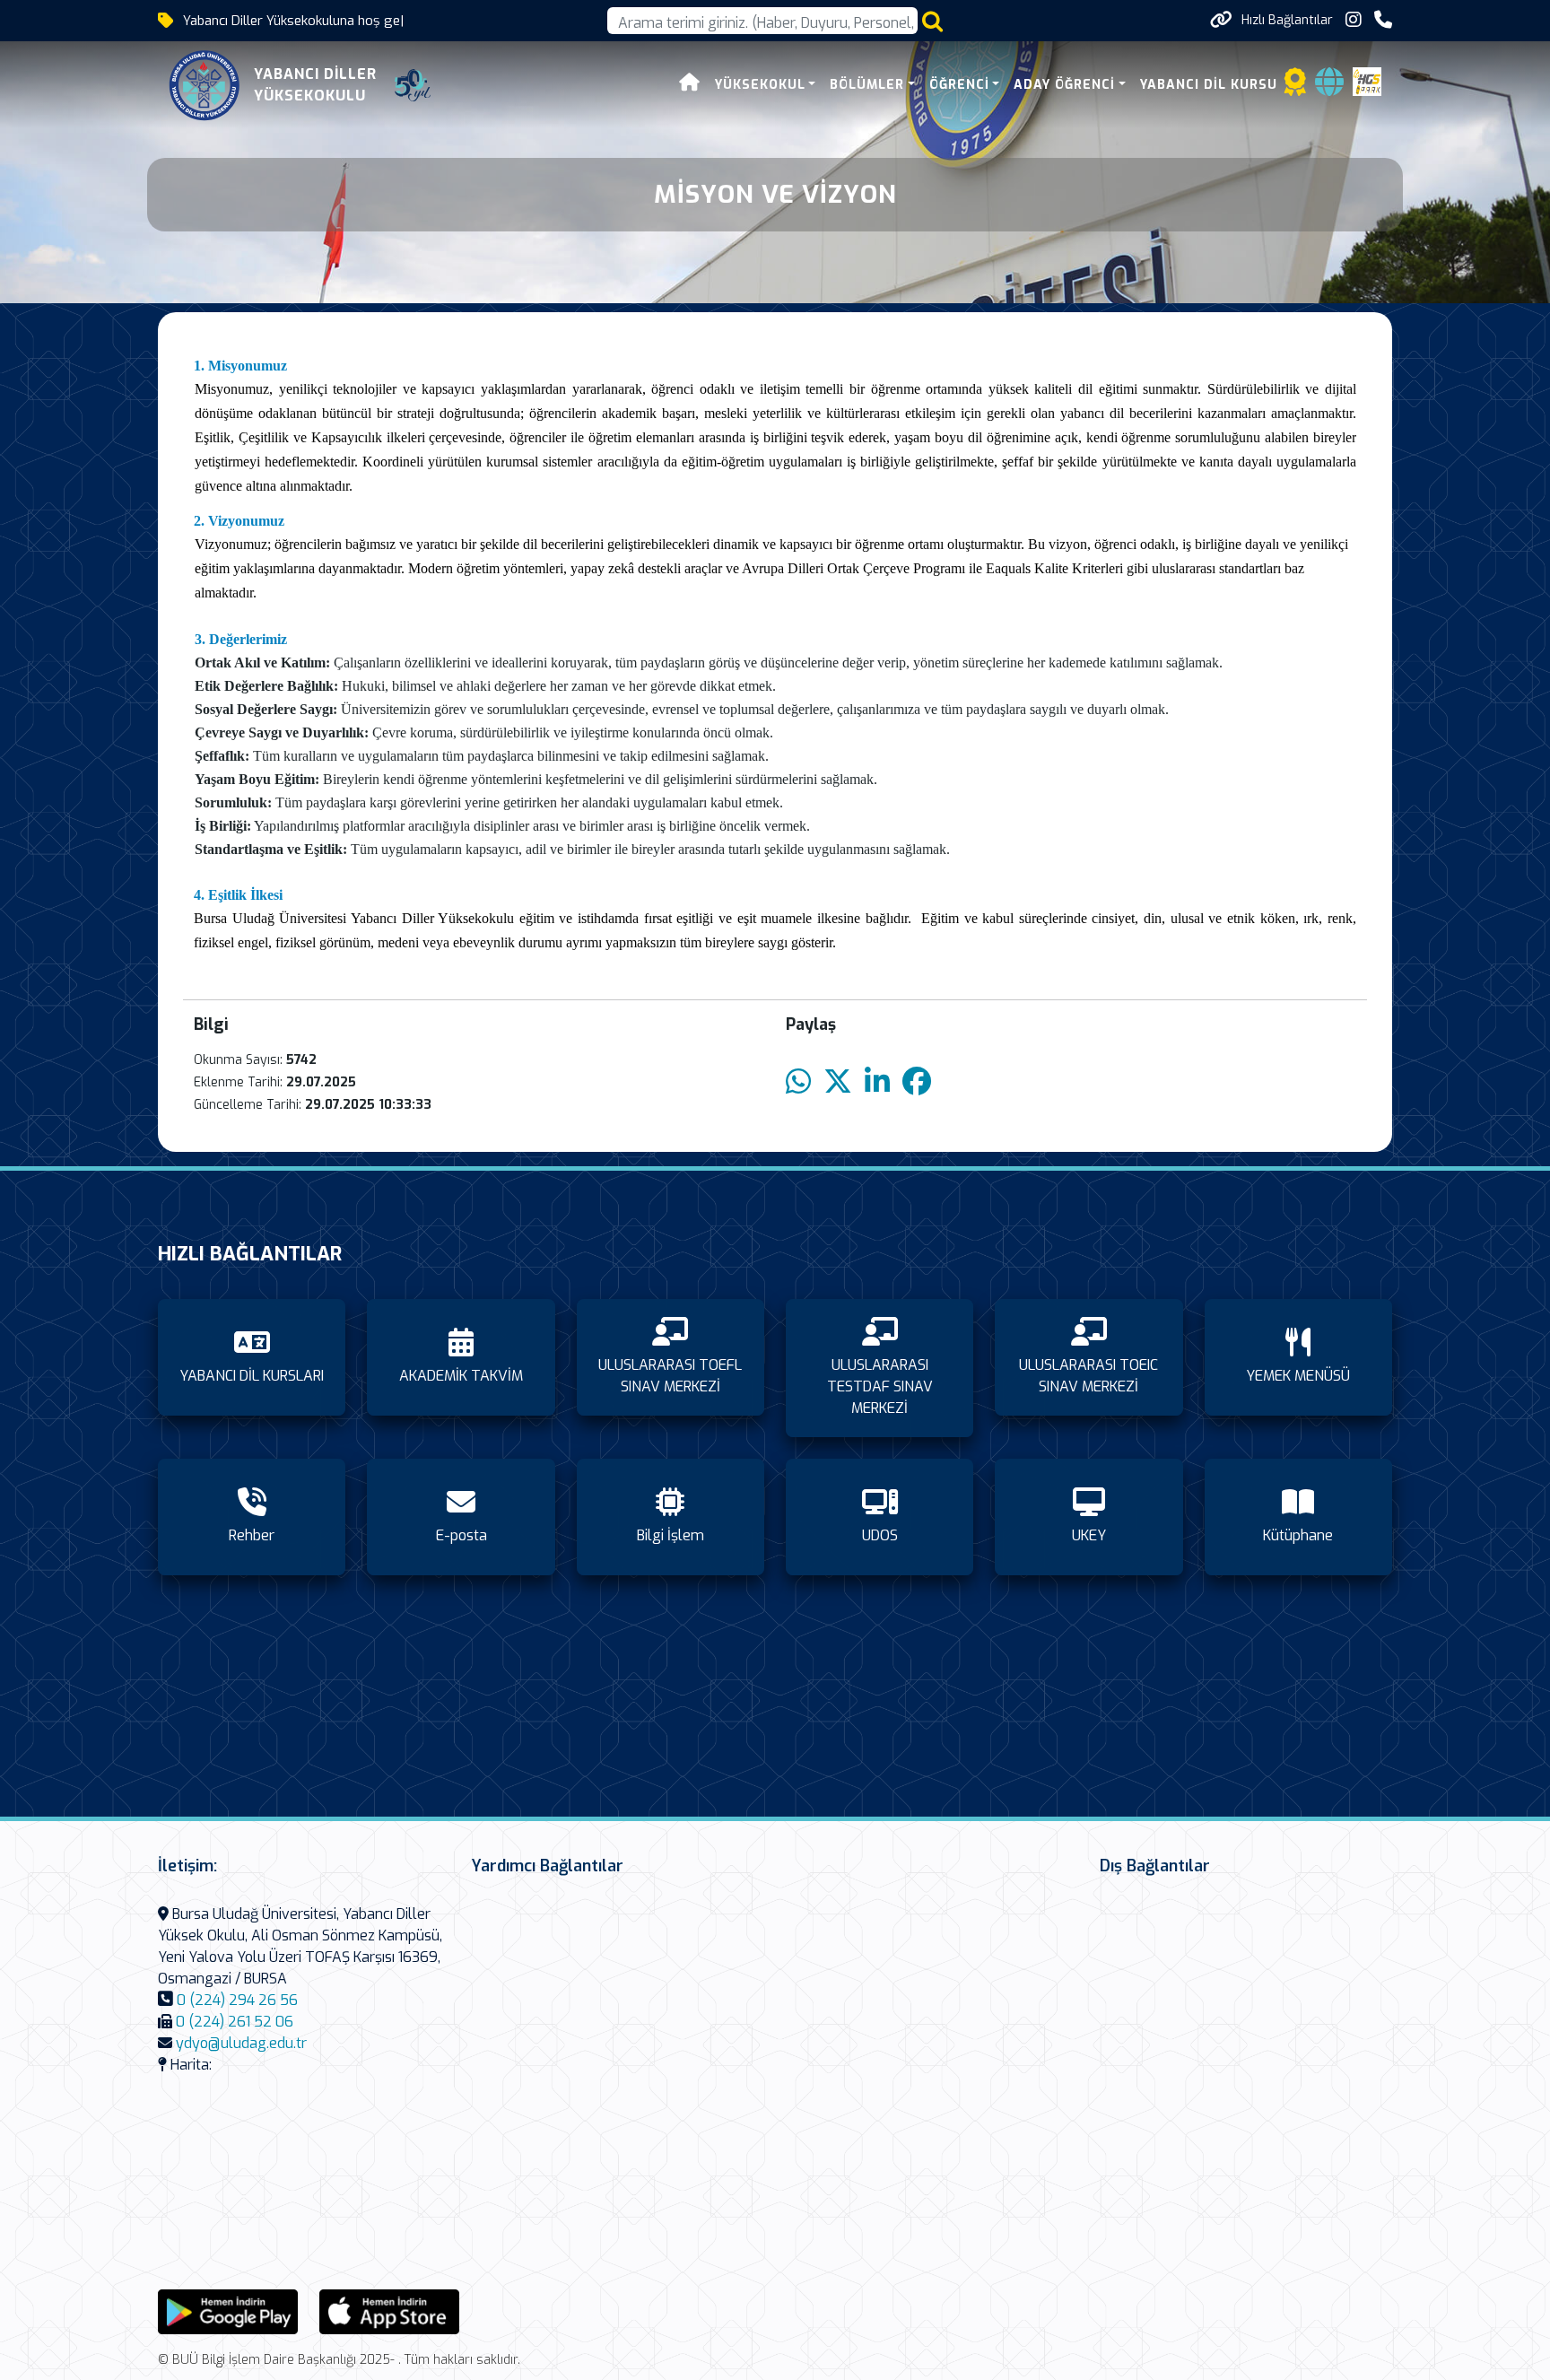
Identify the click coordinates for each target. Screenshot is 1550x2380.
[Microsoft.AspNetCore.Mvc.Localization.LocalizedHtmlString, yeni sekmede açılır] (228, 2310)
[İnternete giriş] (1329, 87)
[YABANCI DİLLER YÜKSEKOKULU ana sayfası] (205, 85)
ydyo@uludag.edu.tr (241, 2043)
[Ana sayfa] (690, 85)
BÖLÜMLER (867, 85)
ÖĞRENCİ (959, 85)
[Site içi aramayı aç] (932, 21)
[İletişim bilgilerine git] (1383, 20)
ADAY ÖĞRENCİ (1064, 85)
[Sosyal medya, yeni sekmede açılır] (1354, 20)
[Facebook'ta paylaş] (917, 1082)
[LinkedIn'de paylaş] (877, 1082)
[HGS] (1367, 80)
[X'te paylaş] (838, 1082)
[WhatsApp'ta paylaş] (798, 1082)
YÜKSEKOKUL (760, 85)
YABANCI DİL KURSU (1209, 85)
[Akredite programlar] (1295, 87)
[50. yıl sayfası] (413, 85)
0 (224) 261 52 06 (235, 2022)
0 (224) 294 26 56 (237, 2000)
